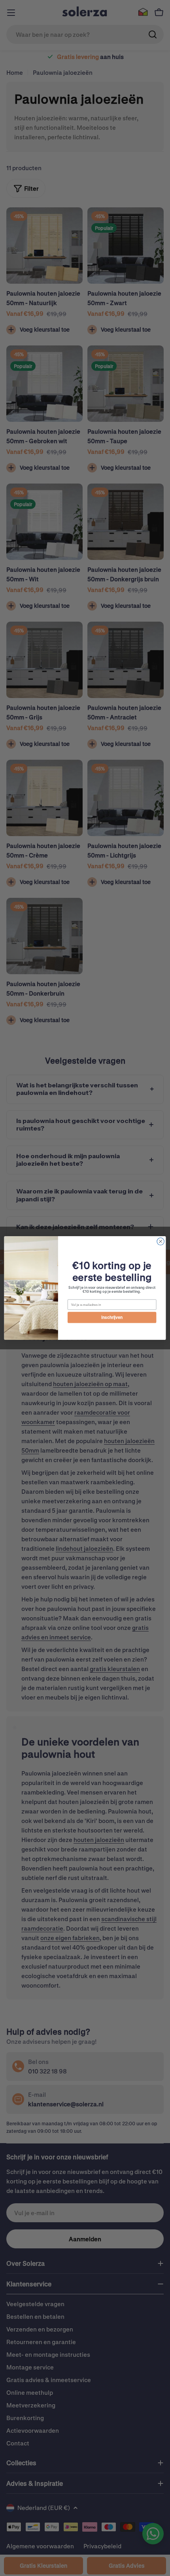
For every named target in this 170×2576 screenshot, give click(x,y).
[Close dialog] (161, 1241)
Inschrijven (112, 1317)
